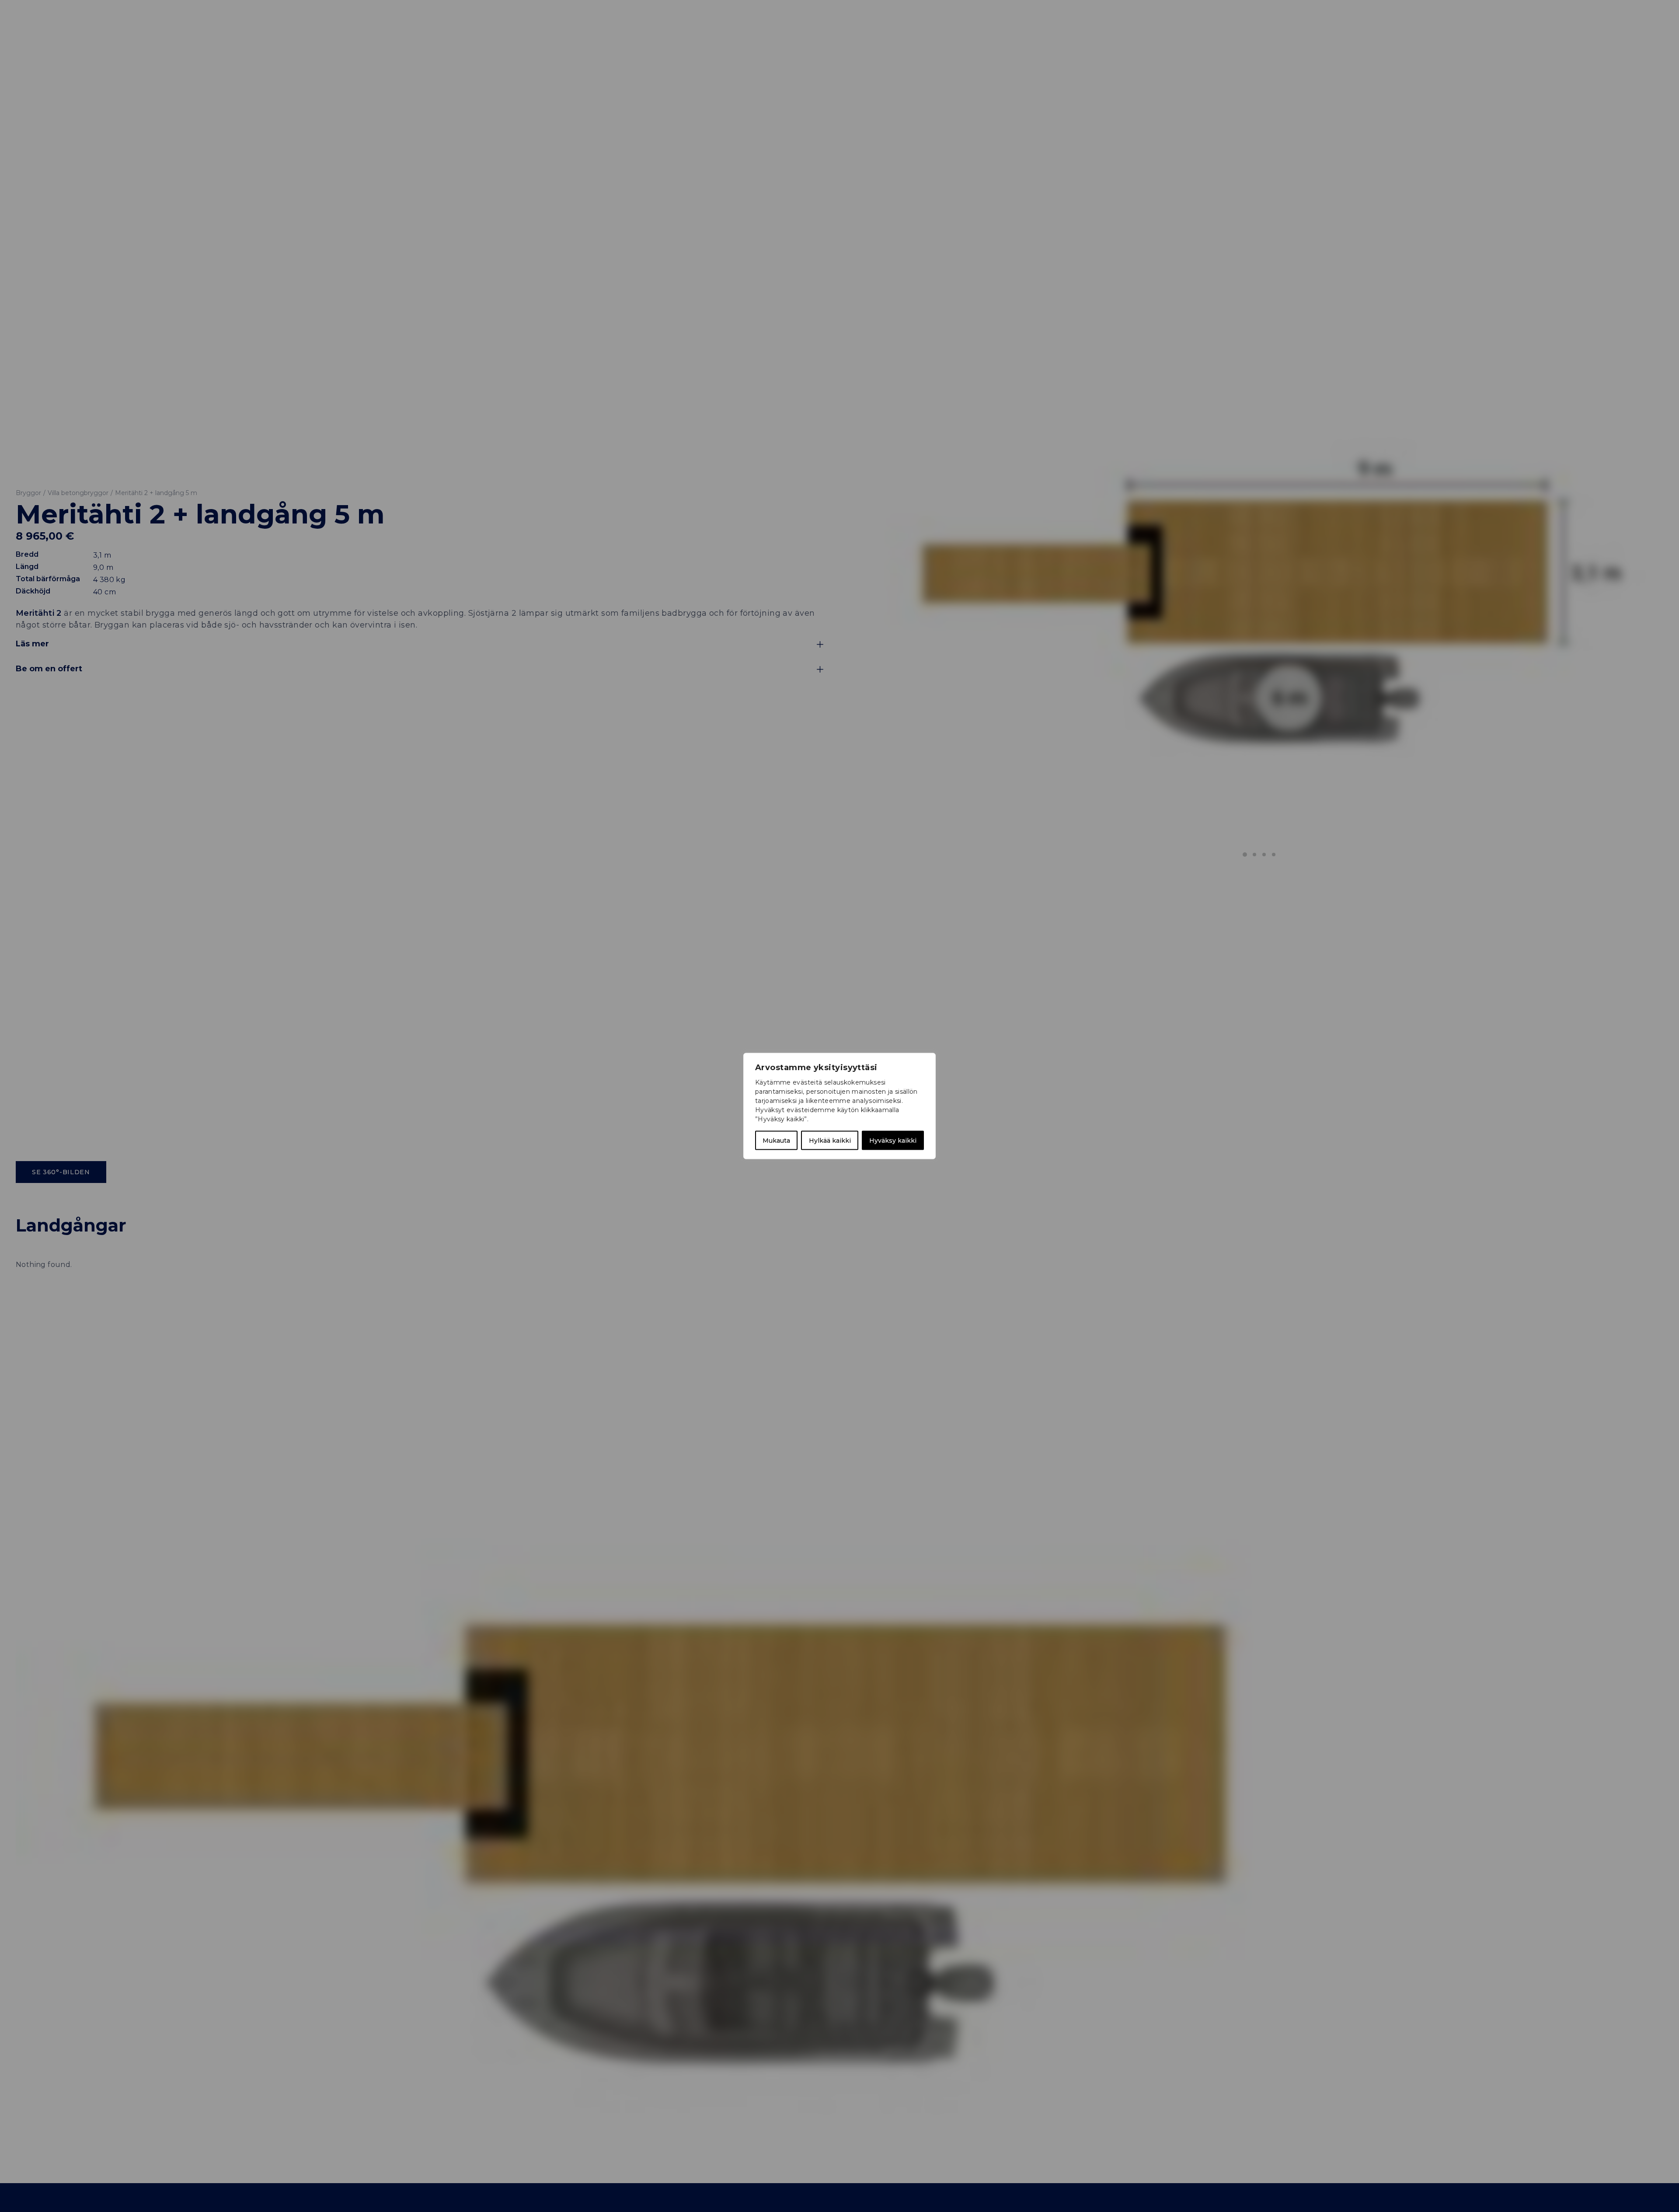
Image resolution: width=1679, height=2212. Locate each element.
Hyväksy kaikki (893, 1141)
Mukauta (776, 1141)
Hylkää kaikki (830, 1141)
